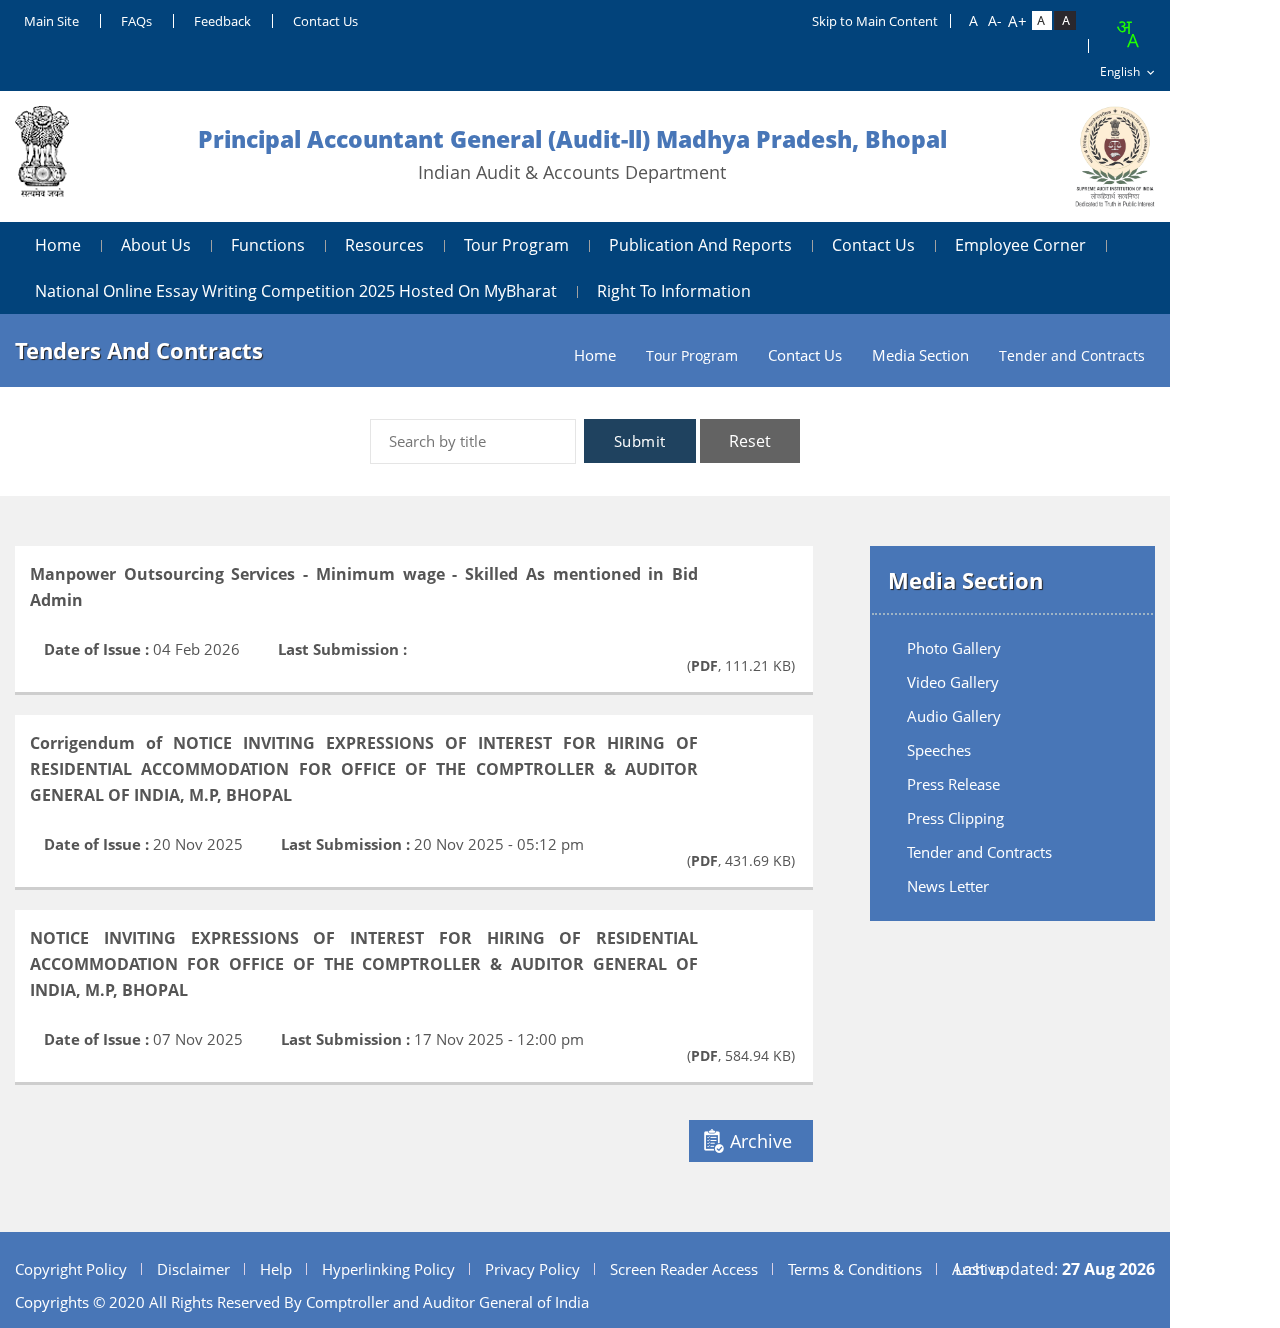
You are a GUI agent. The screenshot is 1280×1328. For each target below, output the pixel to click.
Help (276, 1269)
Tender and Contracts (979, 852)
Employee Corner (1020, 245)
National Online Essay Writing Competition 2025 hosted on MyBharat (296, 291)
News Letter (948, 886)
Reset (750, 441)
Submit (640, 441)
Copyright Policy (71, 1269)
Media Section (920, 355)
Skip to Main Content (875, 21)
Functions (268, 245)
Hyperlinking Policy (388, 1269)
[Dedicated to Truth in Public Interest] (42, 156)
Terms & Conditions (855, 1269)
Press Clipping (955, 818)
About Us (156, 245)
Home (58, 245)
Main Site (51, 21)
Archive (761, 1141)
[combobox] (1127, 34)
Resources (384, 245)
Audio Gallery (954, 716)
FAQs (136, 21)
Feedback (222, 21)
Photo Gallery (954, 648)
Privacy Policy (532, 1269)
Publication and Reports (700, 245)
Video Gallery (953, 682)
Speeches (939, 750)
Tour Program (516, 245)
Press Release (953, 784)
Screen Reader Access (684, 1269)
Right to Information (674, 291)
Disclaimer (193, 1269)
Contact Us (325, 21)
